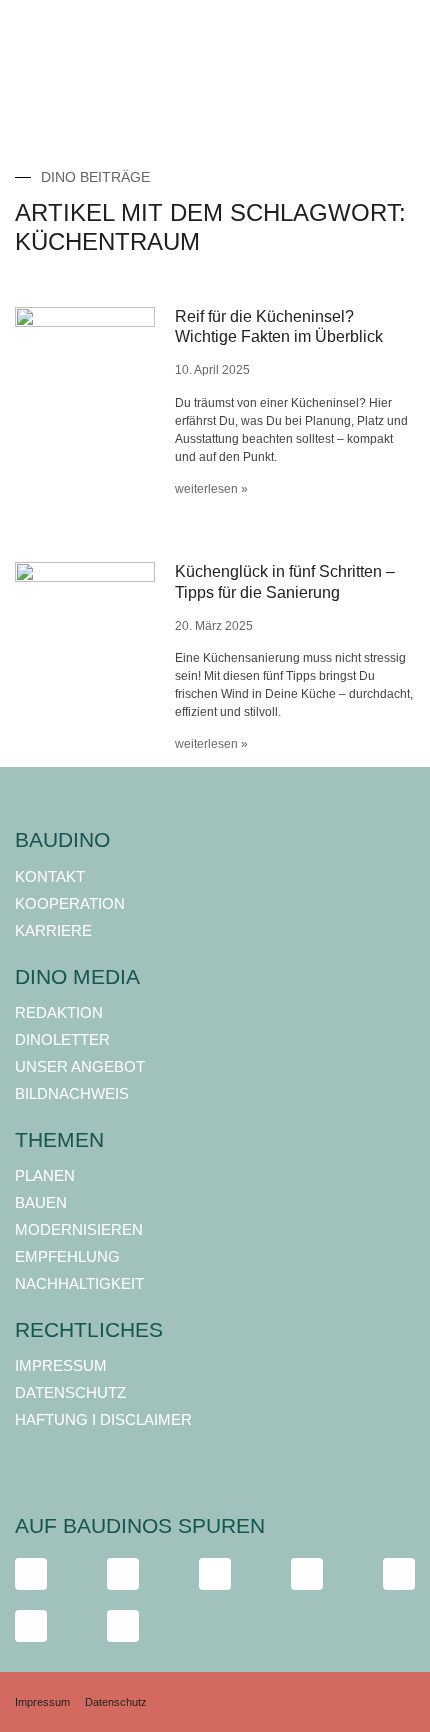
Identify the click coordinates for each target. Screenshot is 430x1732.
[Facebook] (31, 1574)
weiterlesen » (211, 489)
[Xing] (31, 1626)
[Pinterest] (123, 1626)
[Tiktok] (215, 1574)
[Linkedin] (399, 1574)
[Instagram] (123, 1574)
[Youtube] (307, 1574)
